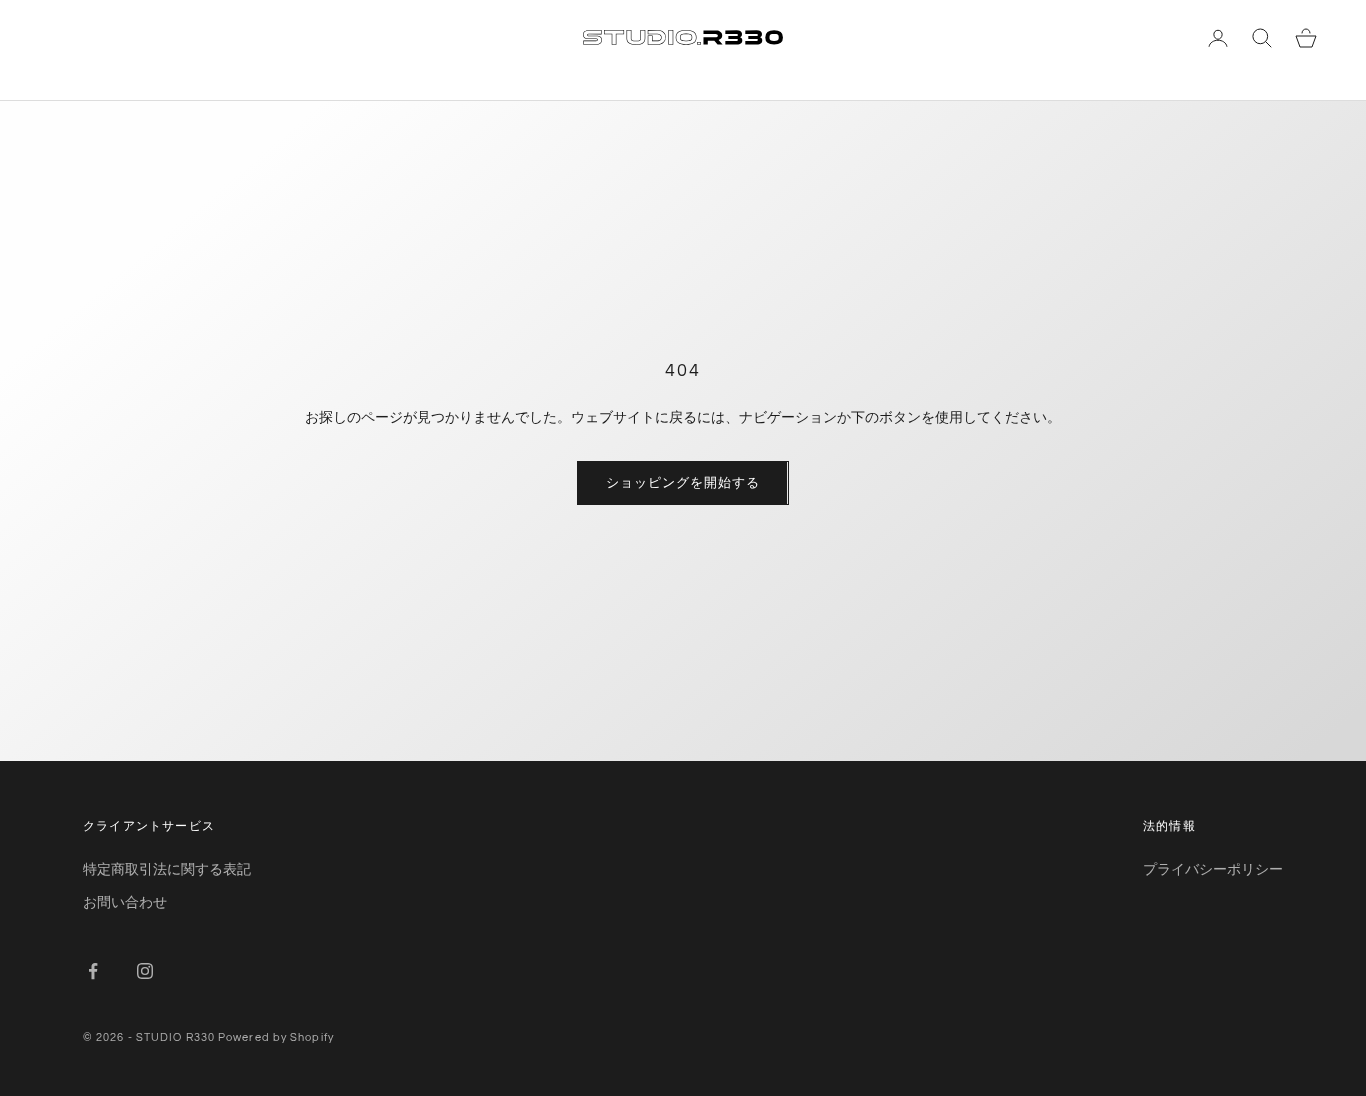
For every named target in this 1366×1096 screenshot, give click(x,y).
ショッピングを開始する (682, 482)
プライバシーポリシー (1213, 868)
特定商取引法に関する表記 (167, 868)
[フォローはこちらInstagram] (145, 971)
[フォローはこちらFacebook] (93, 971)
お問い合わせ (125, 901)
